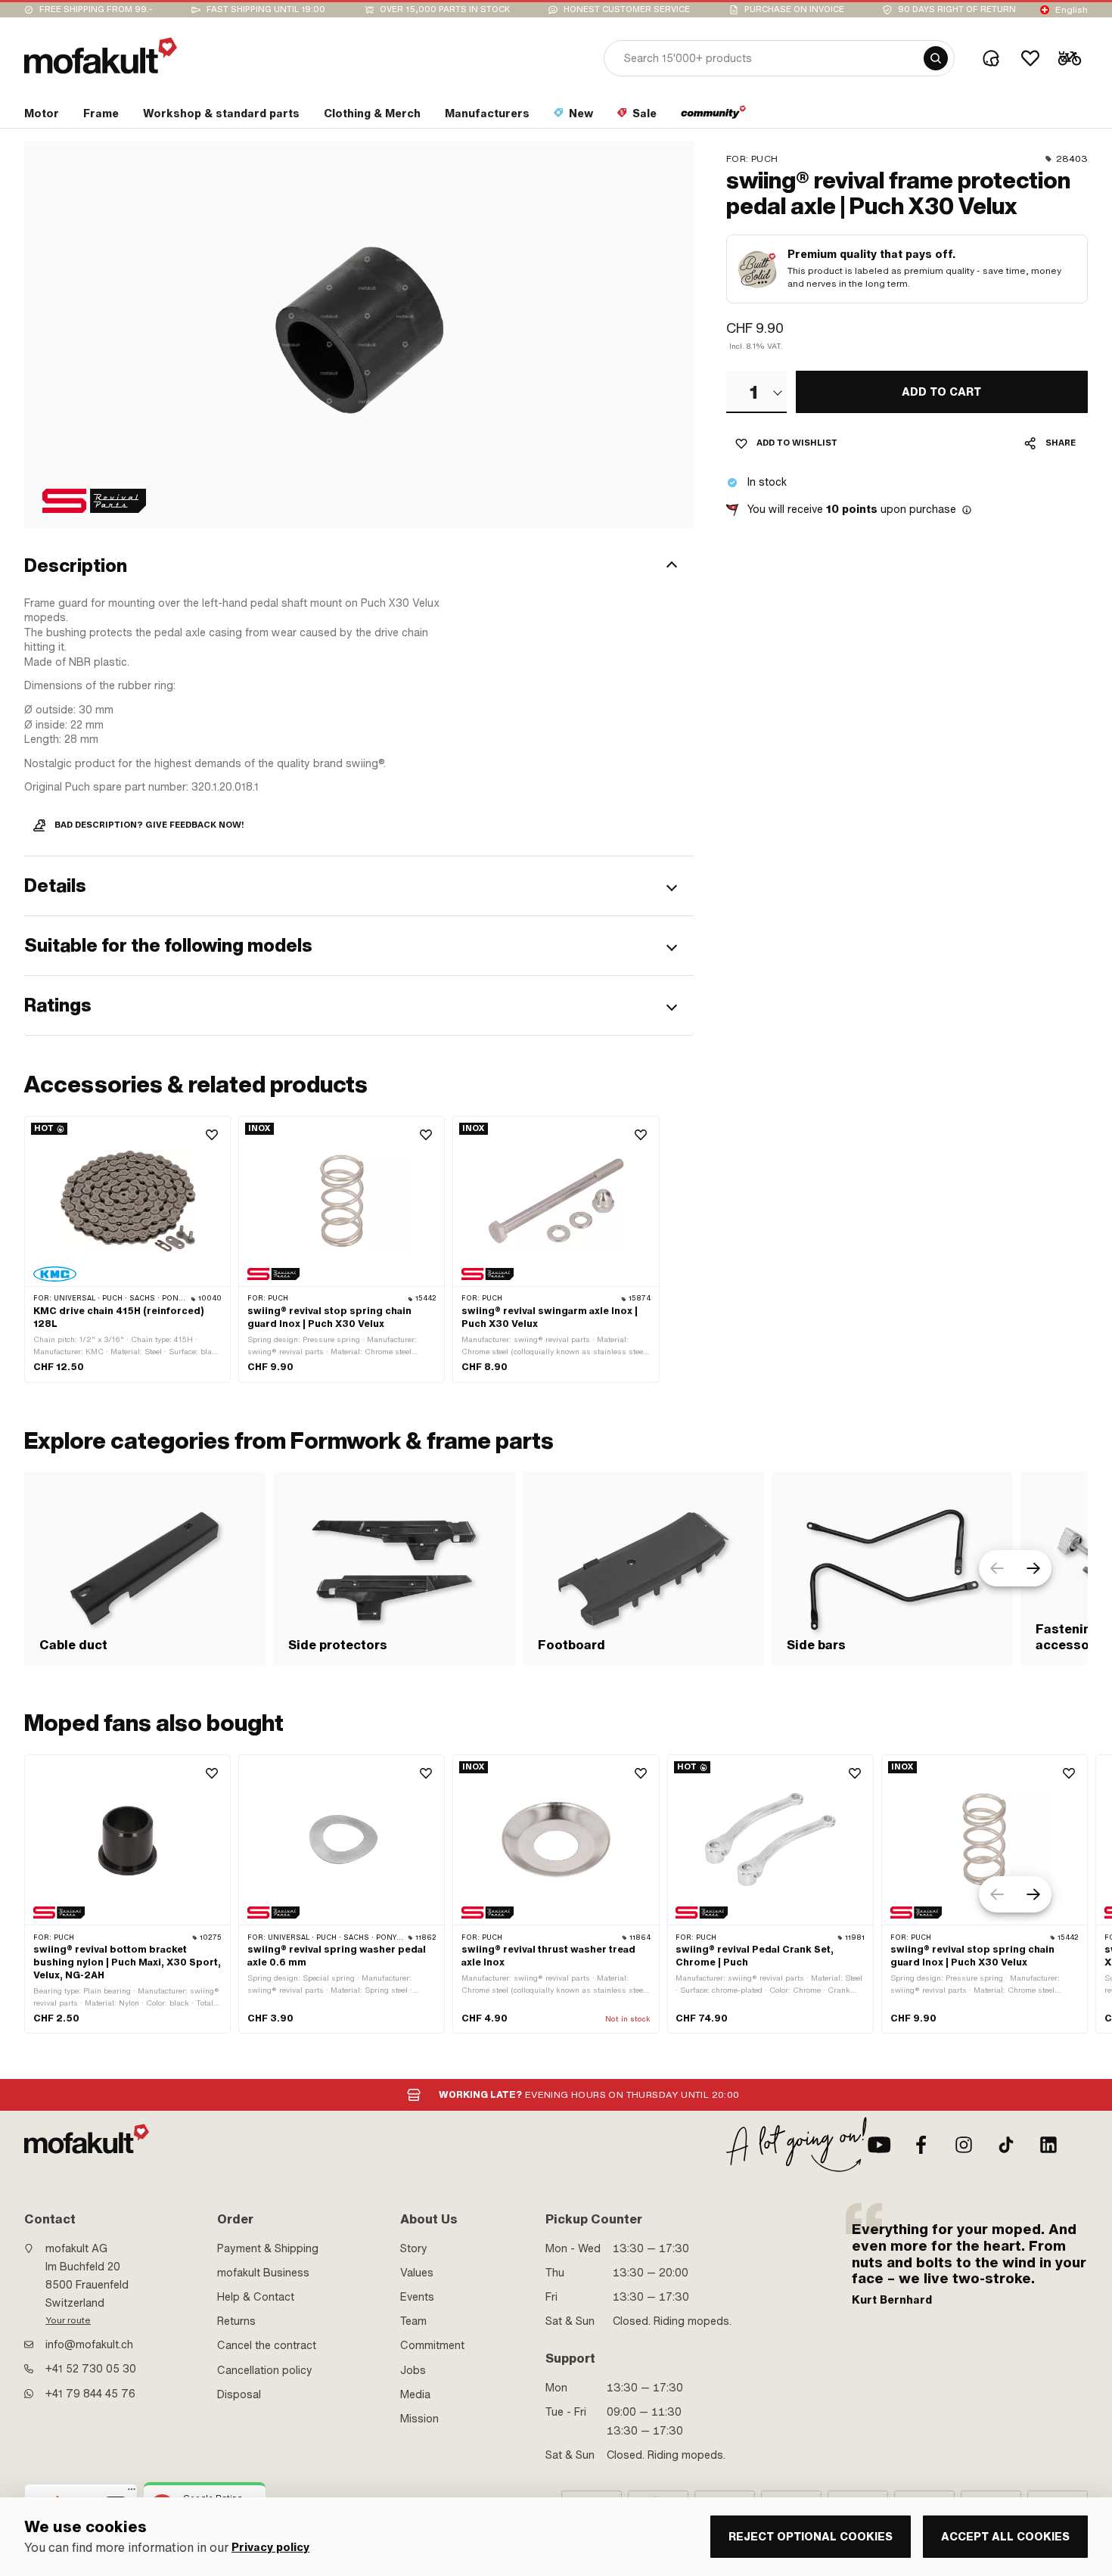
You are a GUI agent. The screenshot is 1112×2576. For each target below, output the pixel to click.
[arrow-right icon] (1033, 1568)
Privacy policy (270, 2548)
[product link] (127, 1249)
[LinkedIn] (1048, 2145)
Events (417, 2297)
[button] (359, 567)
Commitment (432, 2345)
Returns (236, 2321)
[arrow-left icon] (997, 1568)
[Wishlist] (1030, 58)
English (1072, 10)
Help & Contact (256, 2297)
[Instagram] (964, 2145)
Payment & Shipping (268, 2248)
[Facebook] (921, 2145)
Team (413, 2321)
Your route (68, 2320)
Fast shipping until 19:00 (266, 9)
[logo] (101, 56)
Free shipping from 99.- (96, 9)
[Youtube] (879, 2145)
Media (415, 2394)
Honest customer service (627, 9)
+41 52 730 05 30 (91, 2369)
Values (417, 2273)
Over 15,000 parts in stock (445, 9)
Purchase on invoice (794, 9)
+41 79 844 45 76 (90, 2394)
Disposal (239, 2394)
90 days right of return (957, 9)
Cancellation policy (265, 2370)
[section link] (714, 117)
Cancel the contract (267, 2345)
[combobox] (756, 392)
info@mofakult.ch (89, 2345)
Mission (419, 2419)
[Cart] (1070, 58)
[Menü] (132, 2493)
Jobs (413, 2370)
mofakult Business (263, 2273)
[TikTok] (1006, 2145)
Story (414, 2248)
